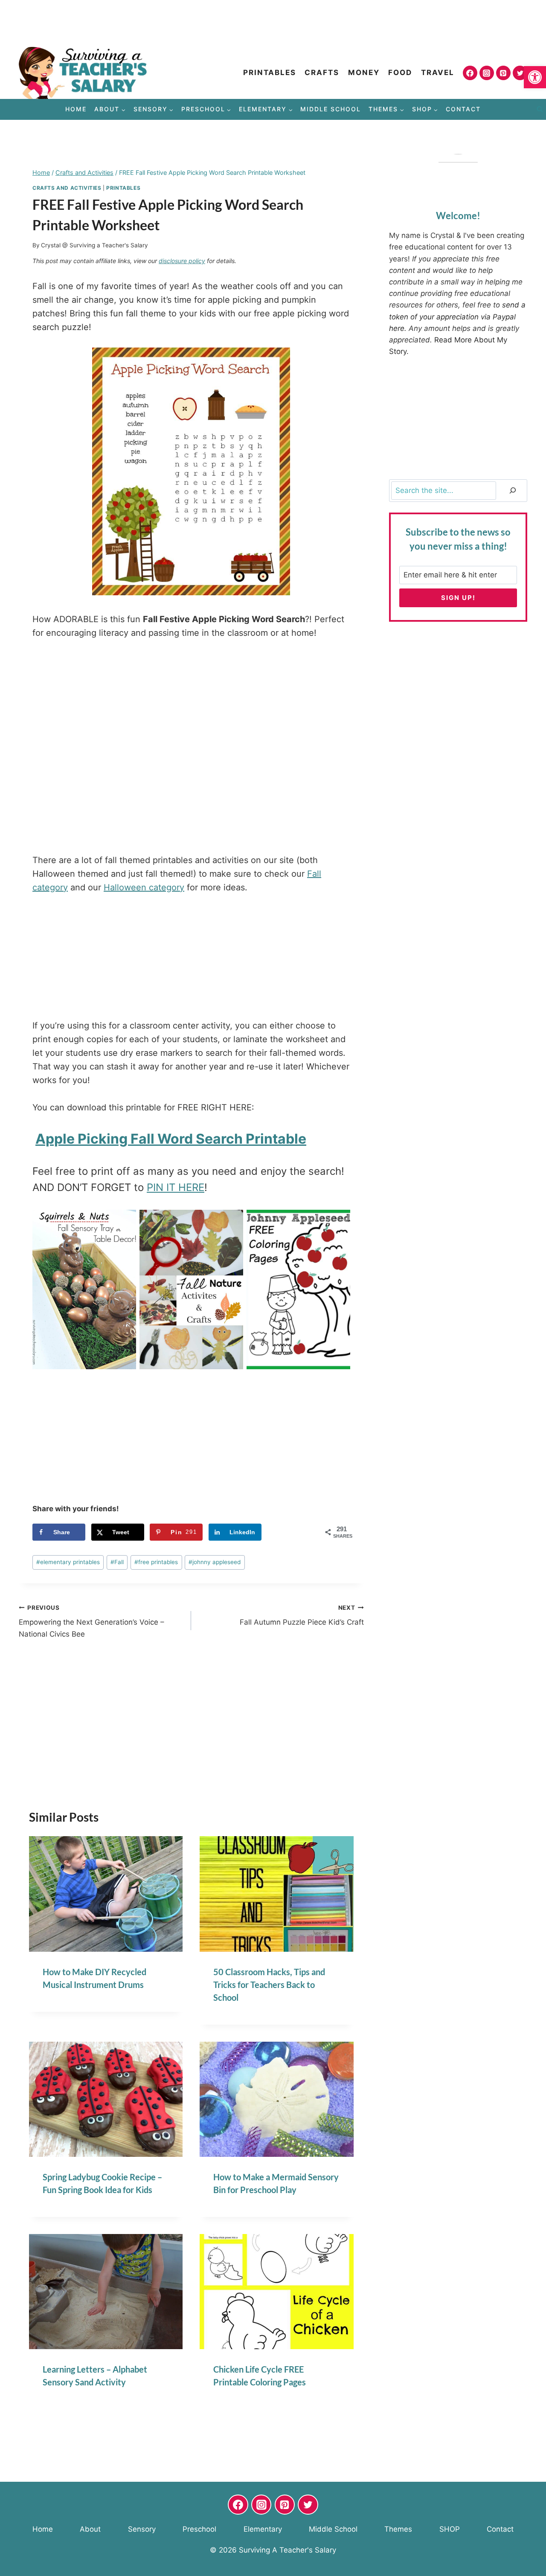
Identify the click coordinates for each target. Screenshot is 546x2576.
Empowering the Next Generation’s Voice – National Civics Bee (91, 1621)
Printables (270, 72)
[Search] (513, 491)
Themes (398, 2529)
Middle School (331, 109)
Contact (463, 109)
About (90, 2529)
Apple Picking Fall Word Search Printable (171, 1139)
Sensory (142, 2529)
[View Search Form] (540, 110)
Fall (117, 1562)
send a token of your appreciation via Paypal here (457, 316)
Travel (438, 72)
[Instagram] (487, 73)
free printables (156, 1562)
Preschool (199, 2529)
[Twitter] (520, 73)
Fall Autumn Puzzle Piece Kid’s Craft (302, 1615)
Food (400, 72)
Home (76, 109)
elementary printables (68, 1562)
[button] (535, 77)
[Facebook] (470, 73)
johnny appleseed (215, 1562)
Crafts (322, 72)
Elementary (263, 2529)
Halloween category (144, 887)
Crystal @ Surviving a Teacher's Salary (94, 245)
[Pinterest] (503, 73)
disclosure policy (182, 261)
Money (364, 72)
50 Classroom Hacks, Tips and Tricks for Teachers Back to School (269, 1985)
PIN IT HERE (176, 1187)
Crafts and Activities (67, 188)
